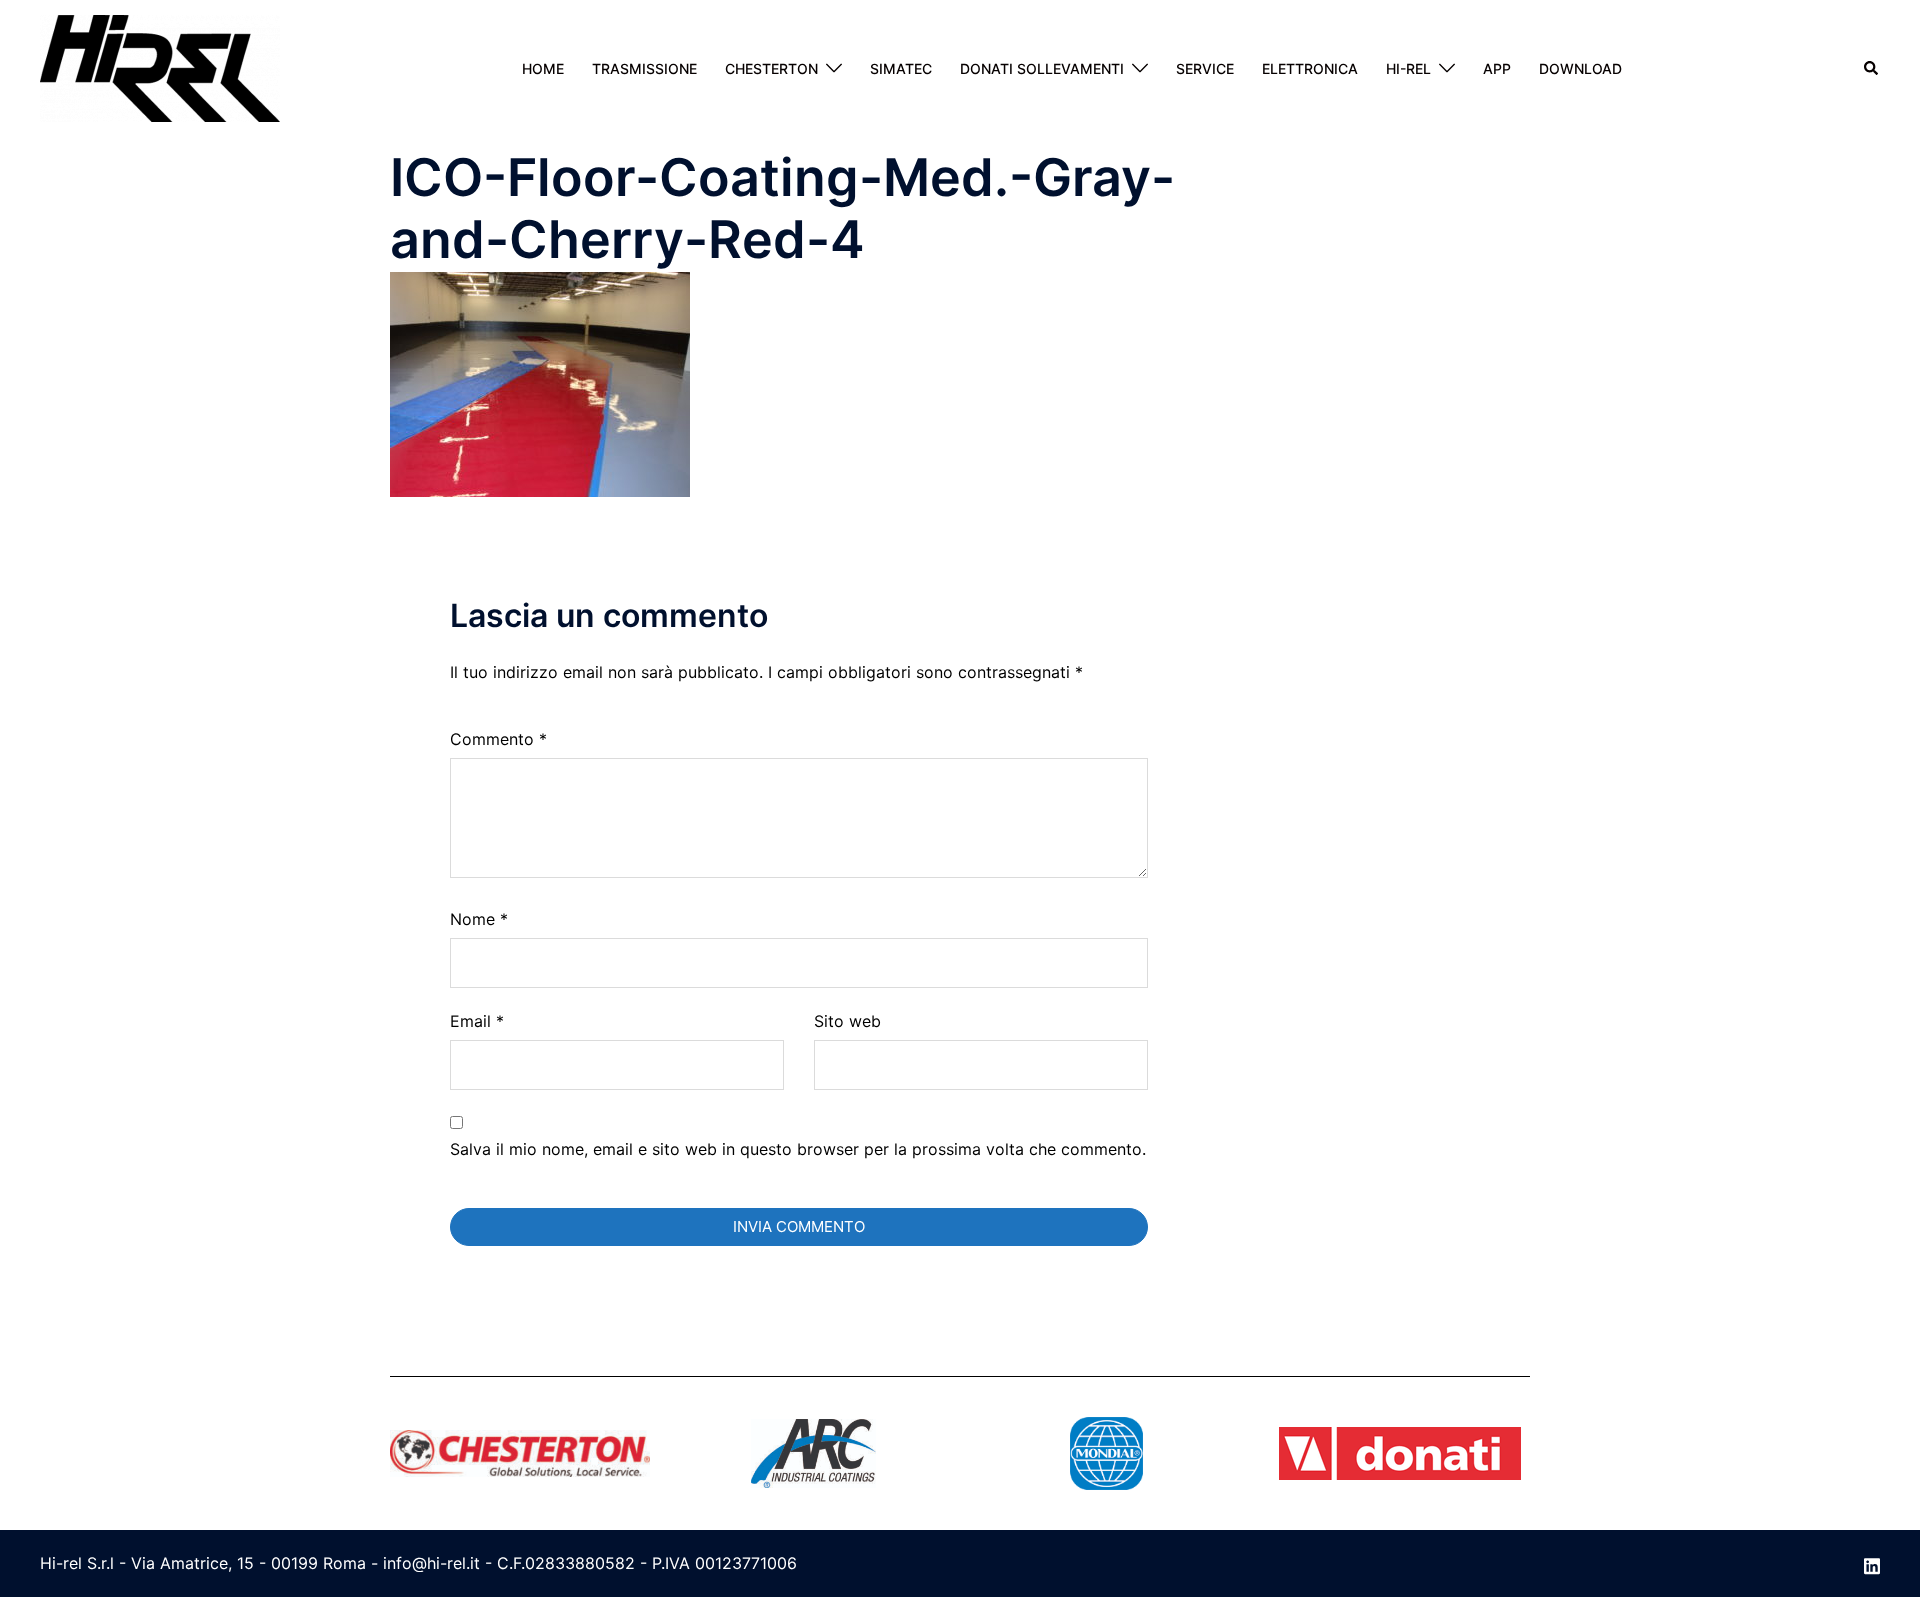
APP (1497, 68)
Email (477, 1021)
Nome (479, 919)
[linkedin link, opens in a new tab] (1872, 1563)
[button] (1872, 68)
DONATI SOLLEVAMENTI (1042, 68)
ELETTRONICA (1310, 68)
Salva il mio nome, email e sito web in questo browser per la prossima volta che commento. (798, 1149)
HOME (543, 68)
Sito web (847, 1021)
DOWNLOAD (1580, 68)
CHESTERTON (771, 68)
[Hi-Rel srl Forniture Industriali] (160, 67)
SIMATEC (901, 68)
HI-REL (1408, 68)
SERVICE (1205, 68)
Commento (498, 739)
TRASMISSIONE (644, 68)
